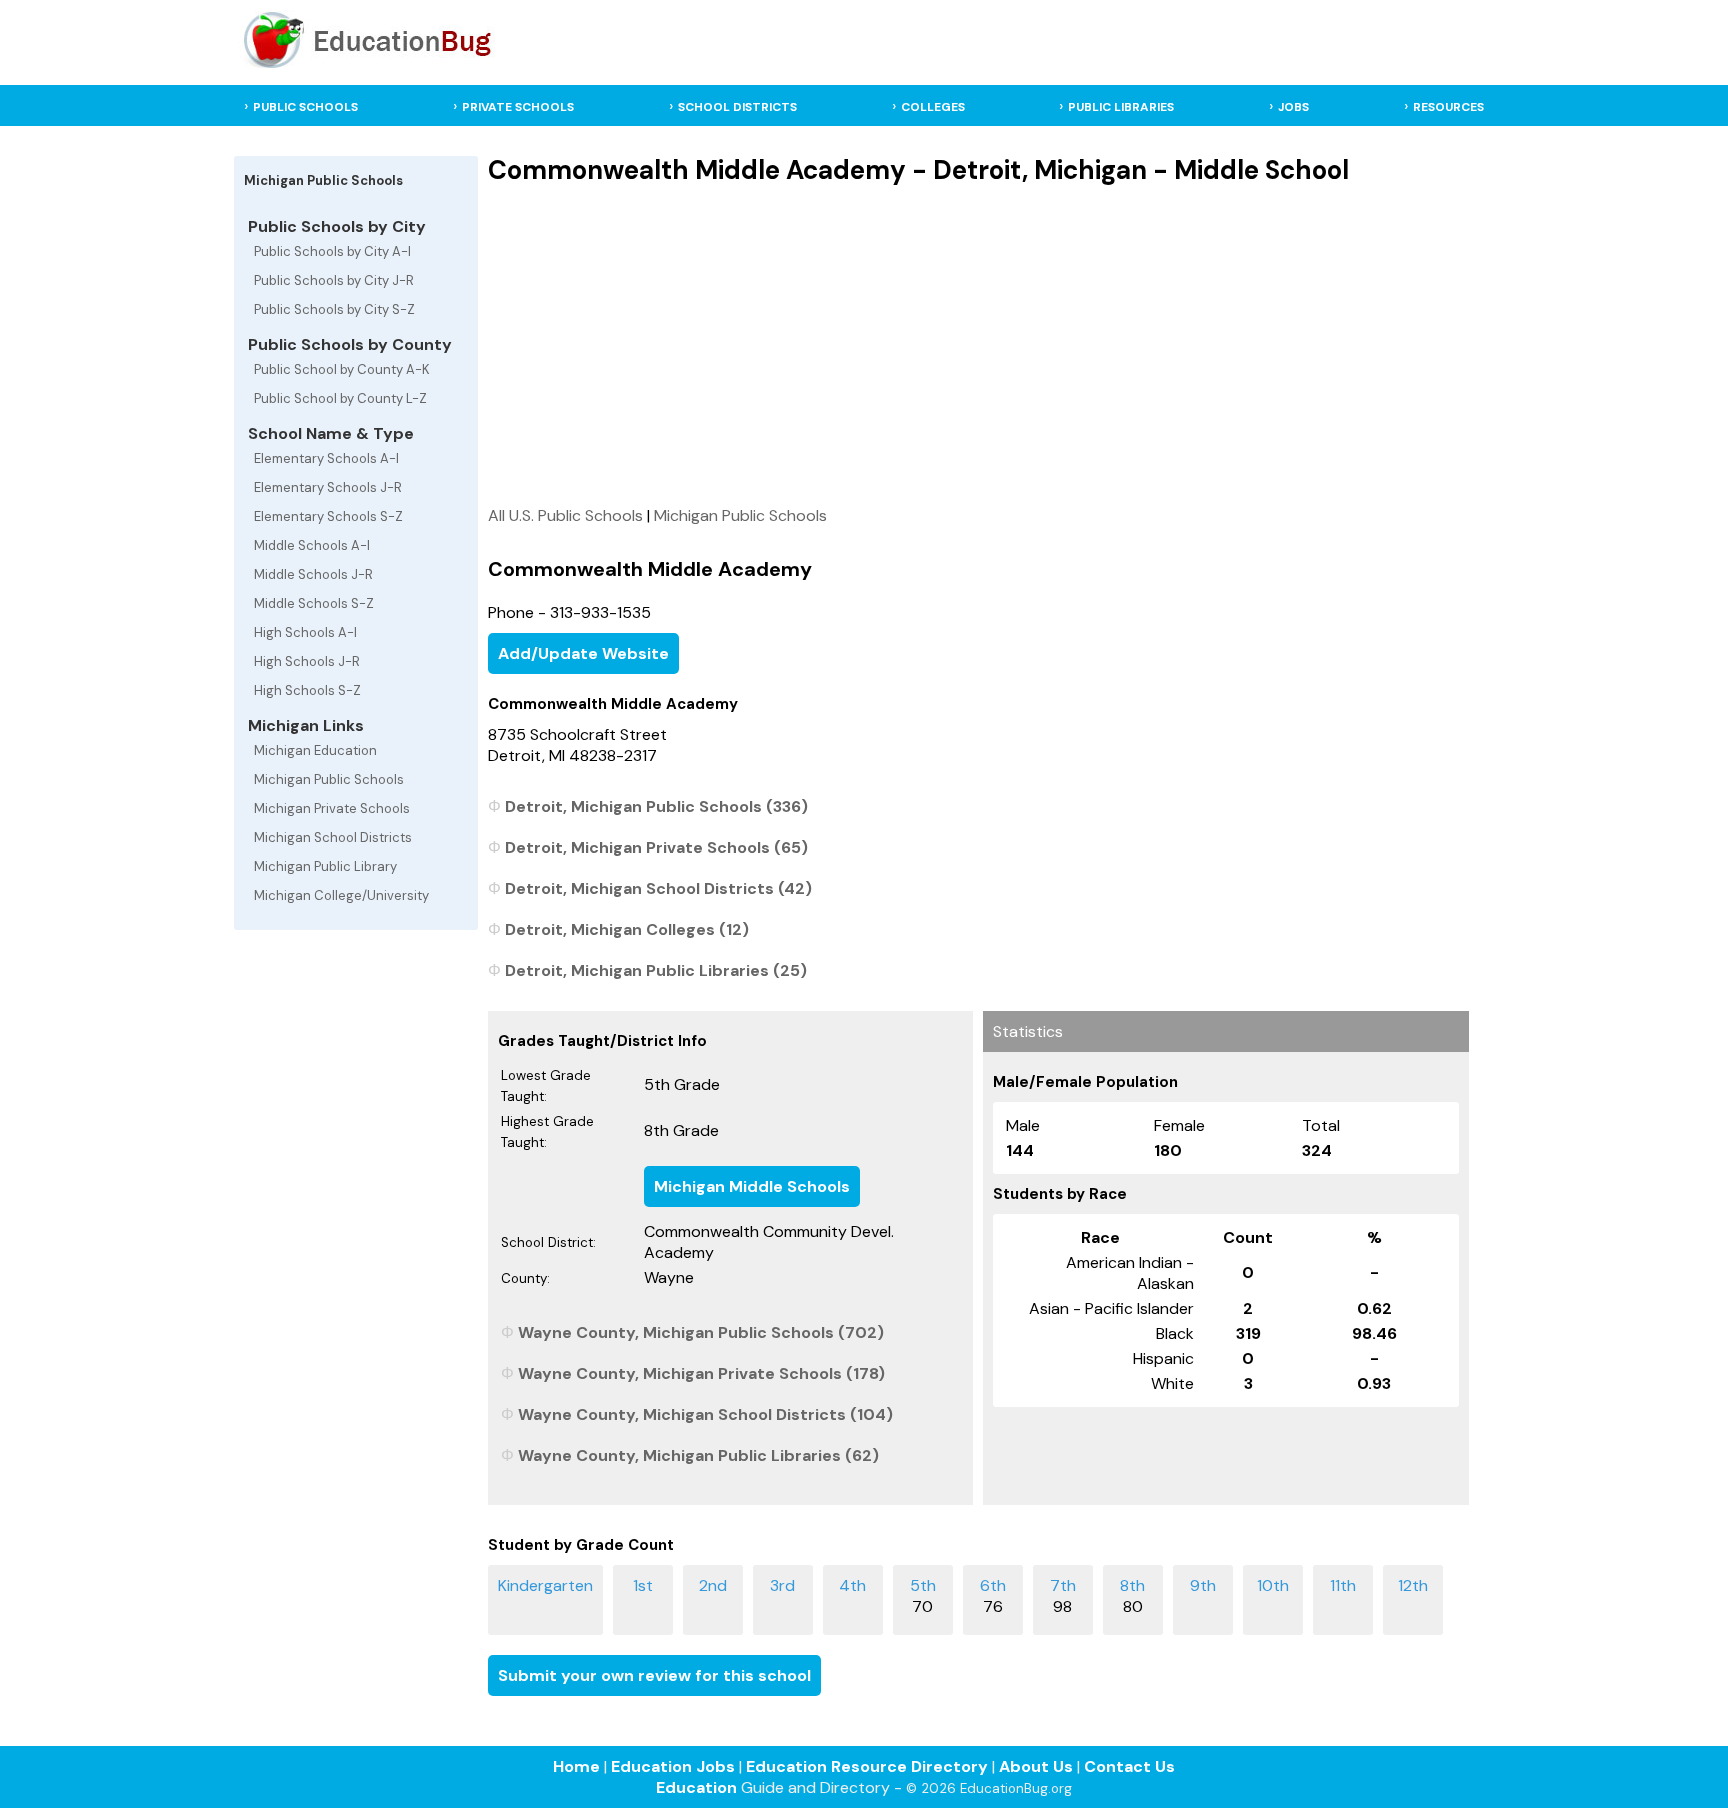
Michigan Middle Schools (752, 1186)
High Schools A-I (305, 632)
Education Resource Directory (867, 1766)
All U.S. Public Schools (565, 515)
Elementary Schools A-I (326, 458)
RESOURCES (1448, 107)
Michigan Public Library (325, 866)
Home (576, 1766)
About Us (1036, 1766)
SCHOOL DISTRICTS (737, 107)
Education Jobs (673, 1766)
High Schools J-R (307, 661)
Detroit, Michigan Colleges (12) (627, 929)
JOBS (1293, 107)
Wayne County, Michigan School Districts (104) (705, 1414)
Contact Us (1129, 1766)
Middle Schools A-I (312, 545)
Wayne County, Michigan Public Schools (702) (701, 1332)
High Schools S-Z (307, 690)
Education (696, 1787)
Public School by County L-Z (340, 398)
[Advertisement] (978, 345)
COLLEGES (933, 107)
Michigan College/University (341, 895)
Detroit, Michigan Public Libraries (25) (656, 970)
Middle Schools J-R (313, 574)
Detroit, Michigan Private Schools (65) (656, 847)
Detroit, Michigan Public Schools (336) (656, 806)
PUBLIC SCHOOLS (305, 107)
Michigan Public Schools (329, 779)
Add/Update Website (583, 653)
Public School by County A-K (342, 369)
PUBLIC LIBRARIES (1121, 107)
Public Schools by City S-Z (334, 309)
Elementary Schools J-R (328, 487)
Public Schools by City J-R (334, 280)
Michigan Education (315, 750)
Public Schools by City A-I (332, 251)
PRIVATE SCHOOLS (518, 107)
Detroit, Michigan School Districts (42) (658, 888)
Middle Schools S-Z (314, 603)
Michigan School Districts (333, 837)
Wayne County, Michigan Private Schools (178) (701, 1373)
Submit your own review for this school (654, 1675)
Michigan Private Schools (332, 808)
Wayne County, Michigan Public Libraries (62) (698, 1455)
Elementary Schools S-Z (328, 516)
